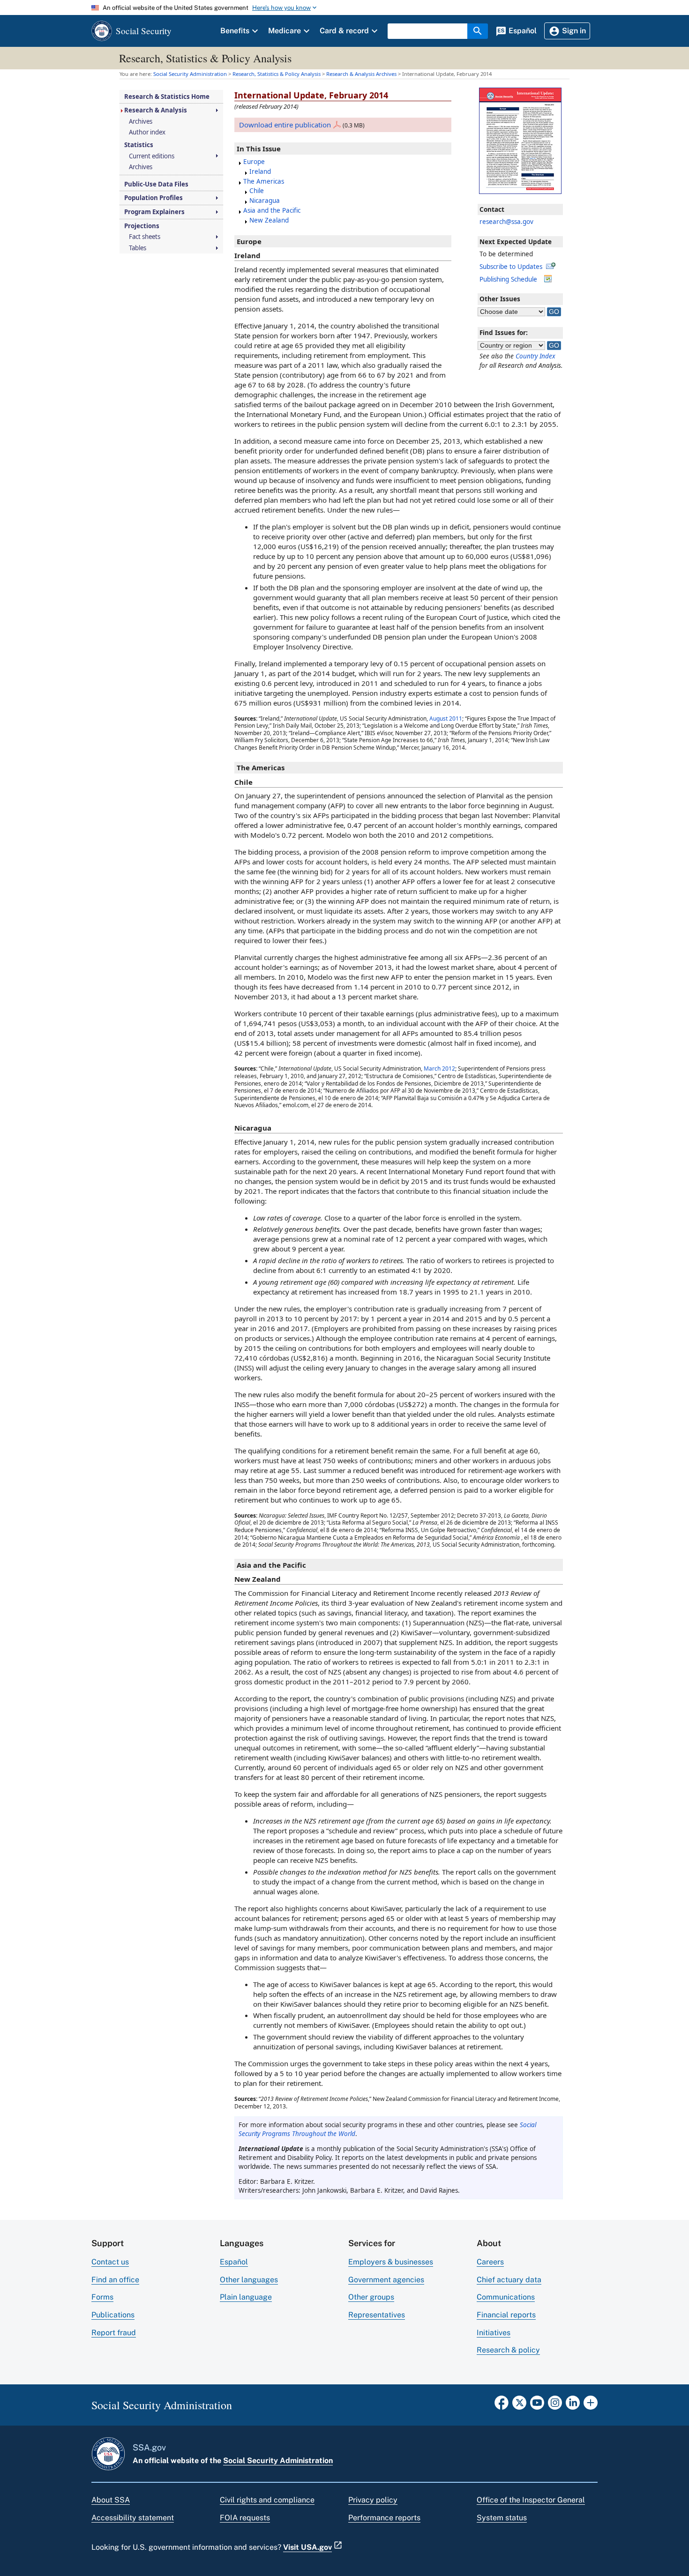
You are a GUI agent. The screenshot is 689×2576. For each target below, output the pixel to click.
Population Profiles (154, 198)
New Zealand (269, 220)
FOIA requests (245, 2518)
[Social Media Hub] (591, 2405)
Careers (490, 2262)
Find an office (115, 2280)
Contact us (110, 2262)
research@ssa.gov (506, 222)
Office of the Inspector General (531, 2500)
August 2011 (446, 718)
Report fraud (114, 2333)
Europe (254, 162)
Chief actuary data (509, 2280)
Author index (147, 132)
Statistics (139, 145)
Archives (141, 122)
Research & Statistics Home (167, 97)
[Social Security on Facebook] (502, 2405)
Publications (113, 2315)
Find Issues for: (504, 333)
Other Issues (500, 299)
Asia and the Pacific (272, 210)
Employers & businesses (391, 2262)
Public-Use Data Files (156, 184)
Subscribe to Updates (511, 267)
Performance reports (384, 2518)
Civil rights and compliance (267, 2500)
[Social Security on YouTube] (537, 2405)
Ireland (260, 171)
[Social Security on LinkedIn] (573, 2405)
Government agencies (386, 2280)
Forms (102, 2297)
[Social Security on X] (519, 2405)
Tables (138, 248)
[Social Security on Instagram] (555, 2405)
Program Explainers (154, 212)
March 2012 (439, 1068)
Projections (142, 226)
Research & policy (508, 2350)
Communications (506, 2297)
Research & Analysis (156, 110)
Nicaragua (265, 201)
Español (234, 2262)
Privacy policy (373, 2500)
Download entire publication (285, 125)
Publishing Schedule (508, 279)
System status (502, 2518)
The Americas (264, 181)
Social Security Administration (278, 2461)
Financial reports (506, 2315)
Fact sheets (145, 237)
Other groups (371, 2297)
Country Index (535, 356)
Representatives (377, 2315)
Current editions (152, 156)
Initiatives (494, 2333)
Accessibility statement (133, 2518)
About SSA (111, 2500)
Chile (257, 191)
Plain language (246, 2297)
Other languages (249, 2280)
